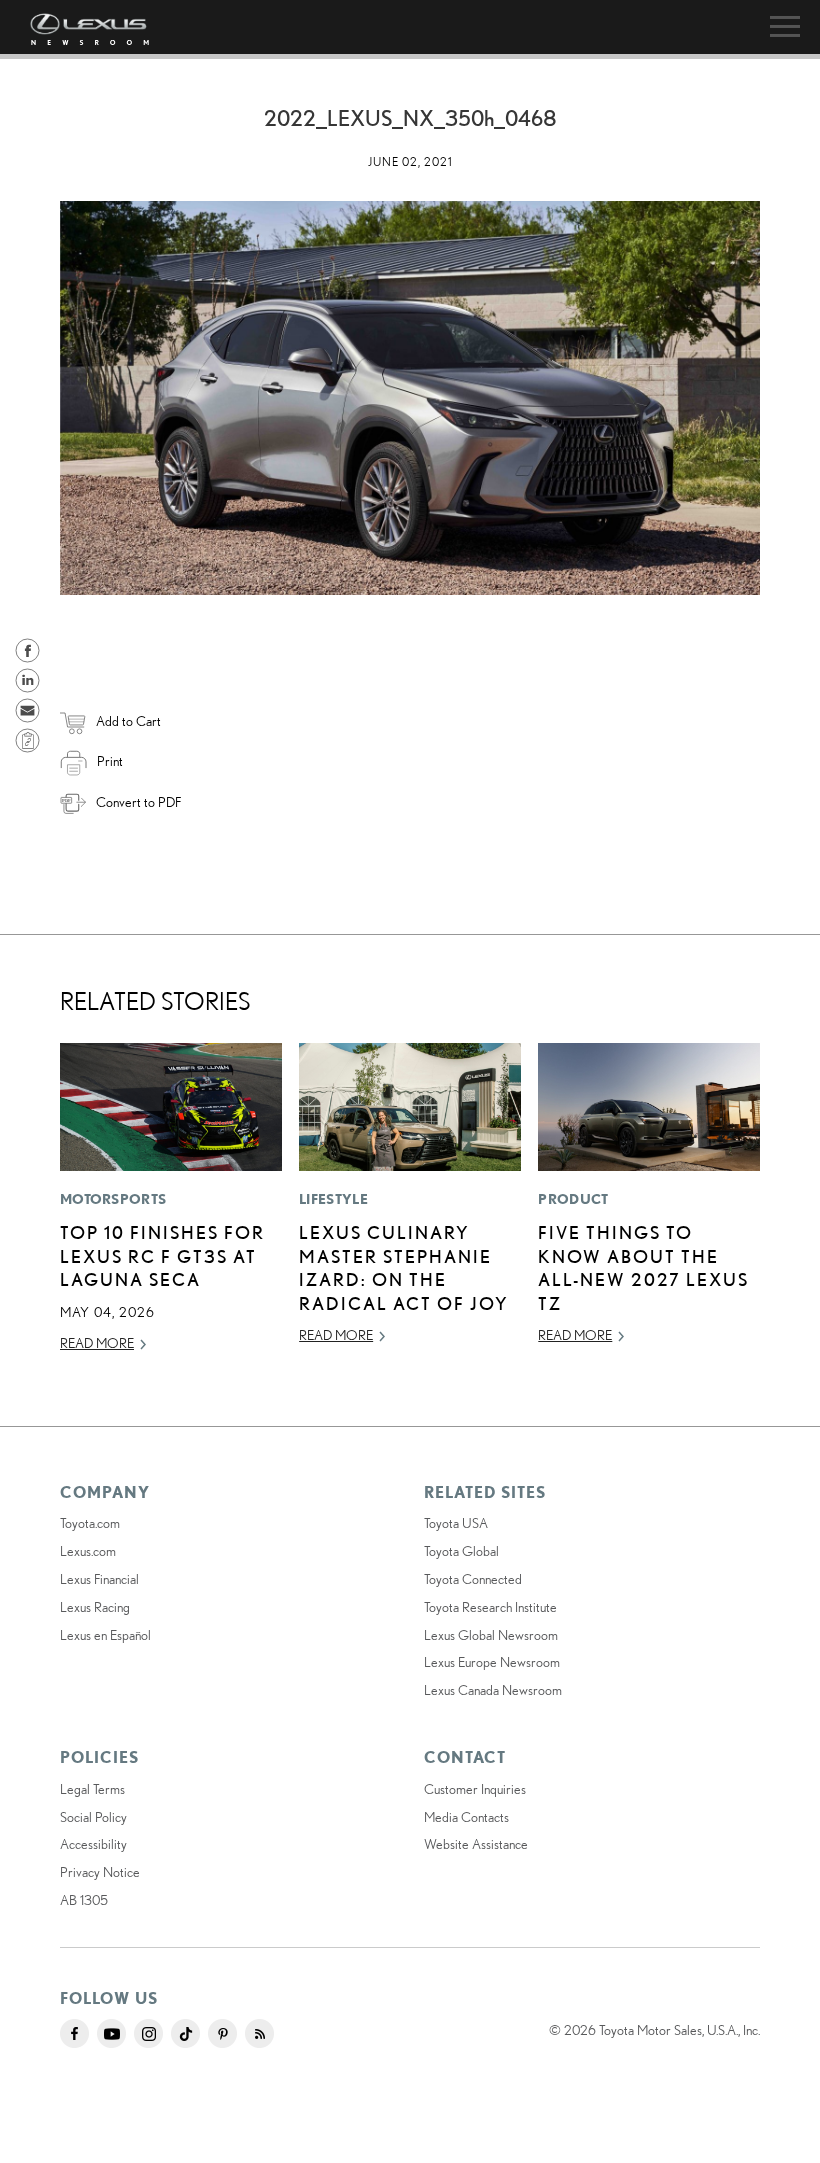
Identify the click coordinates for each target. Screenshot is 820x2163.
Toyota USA (456, 1523)
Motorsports (113, 1199)
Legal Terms (92, 1789)
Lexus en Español (105, 1635)
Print (110, 761)
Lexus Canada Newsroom (493, 1690)
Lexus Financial (99, 1579)
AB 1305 (84, 1900)
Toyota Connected (473, 1579)
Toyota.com (90, 1523)
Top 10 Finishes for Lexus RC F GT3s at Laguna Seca (162, 1255)
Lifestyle (333, 1199)
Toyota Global (461, 1551)
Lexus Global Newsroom (491, 1635)
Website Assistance (476, 1844)
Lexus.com (88, 1551)
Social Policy (93, 1817)
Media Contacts (466, 1817)
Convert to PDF (138, 802)
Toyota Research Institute (490, 1607)
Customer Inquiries (475, 1789)
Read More (97, 1343)
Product (573, 1199)
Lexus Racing (95, 1607)
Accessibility (93, 1844)
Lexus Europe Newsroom (492, 1662)
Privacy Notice (100, 1872)
